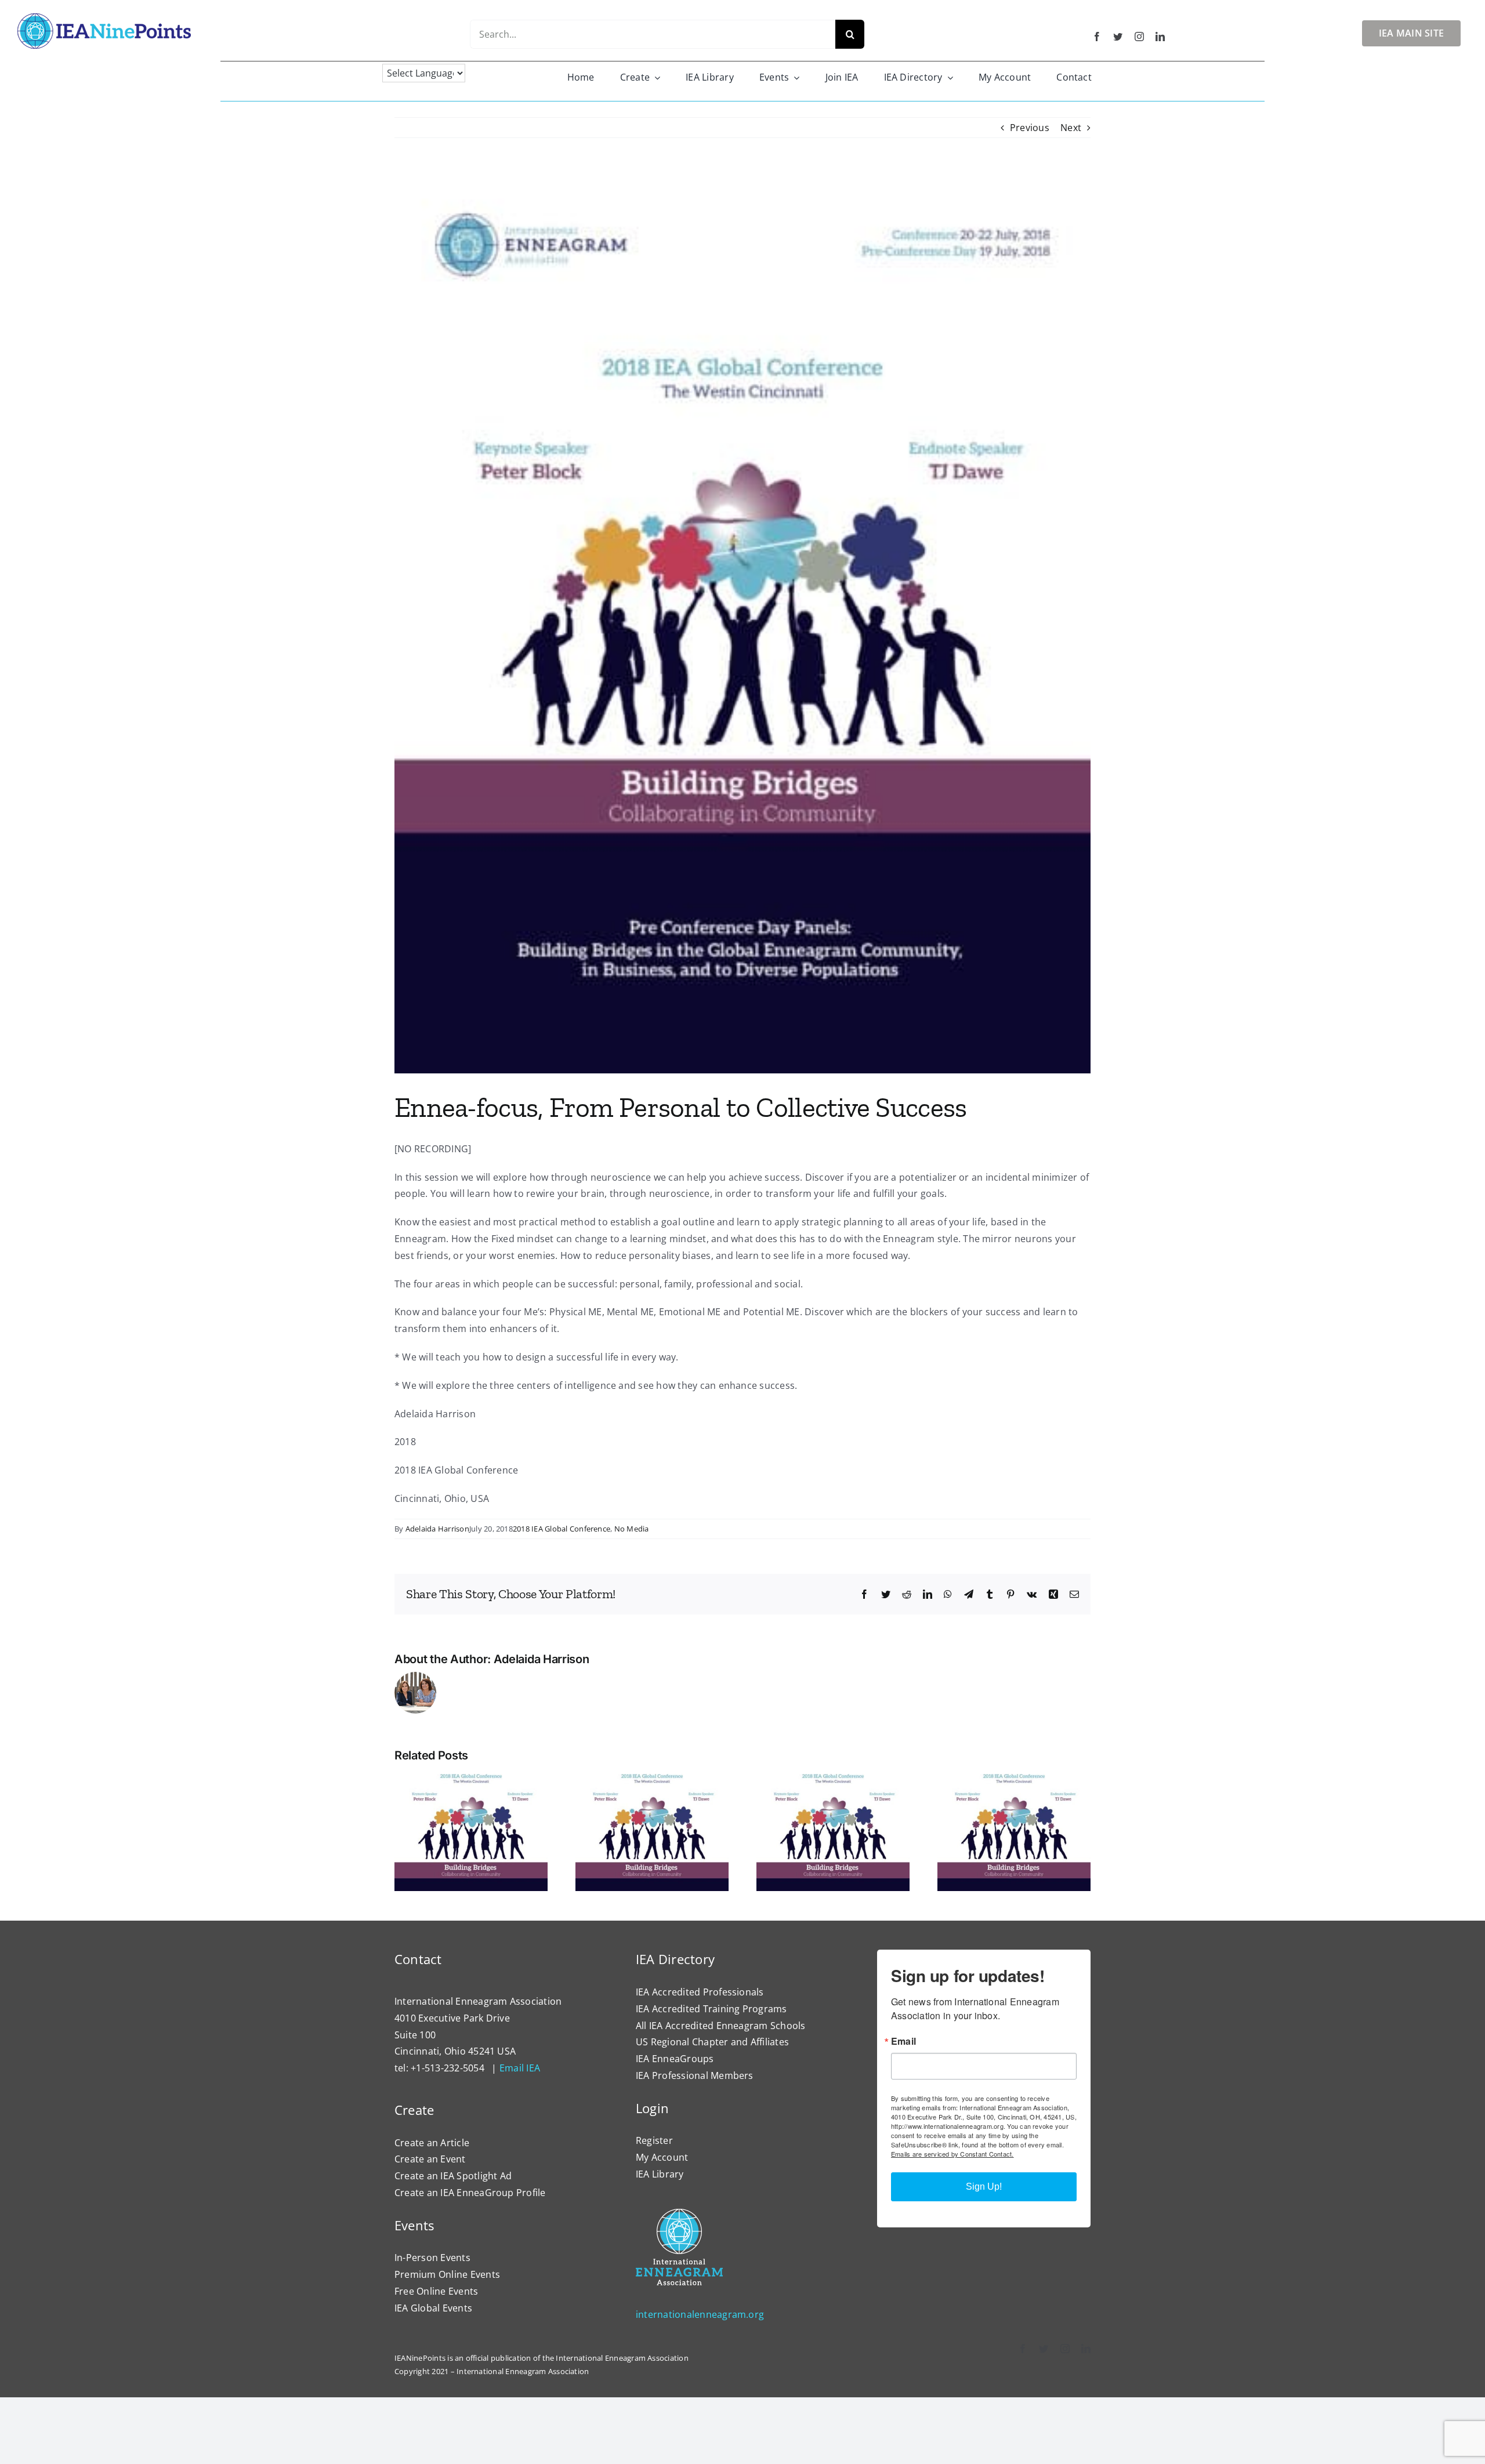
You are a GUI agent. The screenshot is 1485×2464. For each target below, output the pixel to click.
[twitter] (1118, 37)
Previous (1030, 128)
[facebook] (1097, 37)
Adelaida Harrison (437, 1529)
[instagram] (1139, 37)
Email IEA (520, 2068)
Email (903, 2041)
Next (1071, 128)
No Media (632, 1529)
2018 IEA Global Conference (562, 1529)
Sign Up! (984, 2187)
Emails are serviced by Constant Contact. (952, 2154)
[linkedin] (1160, 37)
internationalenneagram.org (700, 2314)
